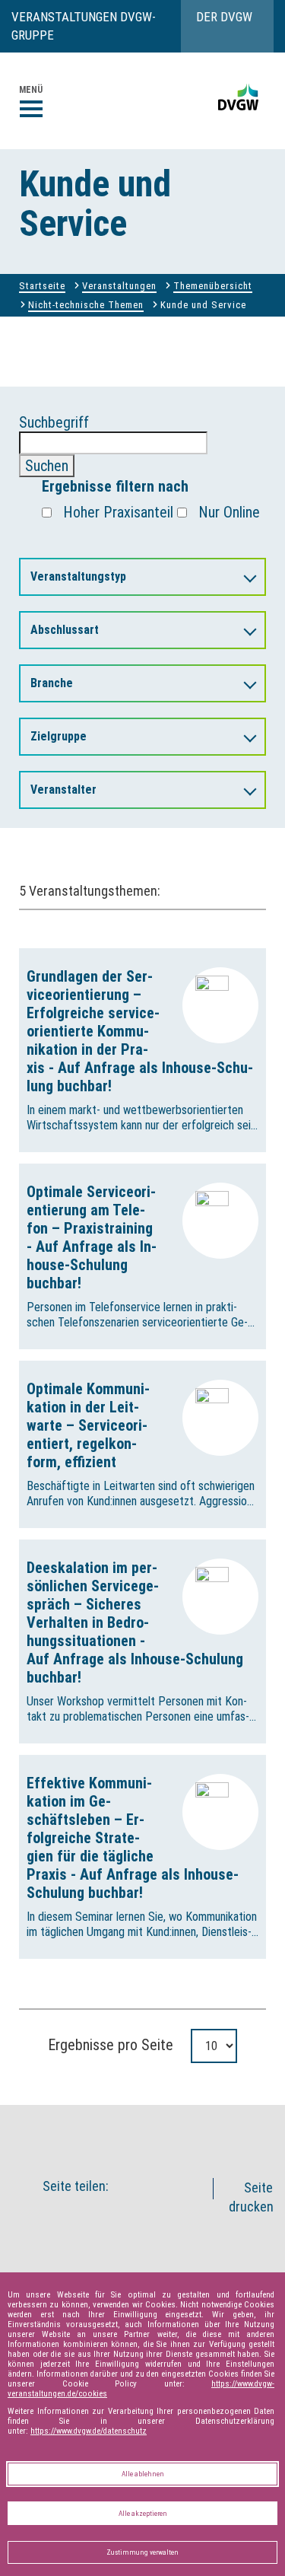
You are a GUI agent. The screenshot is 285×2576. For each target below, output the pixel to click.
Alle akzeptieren (143, 2513)
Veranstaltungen (119, 286)
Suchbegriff (54, 444)
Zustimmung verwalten (142, 2552)
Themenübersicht (213, 286)
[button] (160, 2132)
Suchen (47, 466)
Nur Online (229, 512)
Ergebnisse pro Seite (111, 2045)
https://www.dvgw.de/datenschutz (89, 2431)
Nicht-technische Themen (86, 305)
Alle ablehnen (143, 2474)
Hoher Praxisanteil (118, 512)
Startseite (42, 286)
